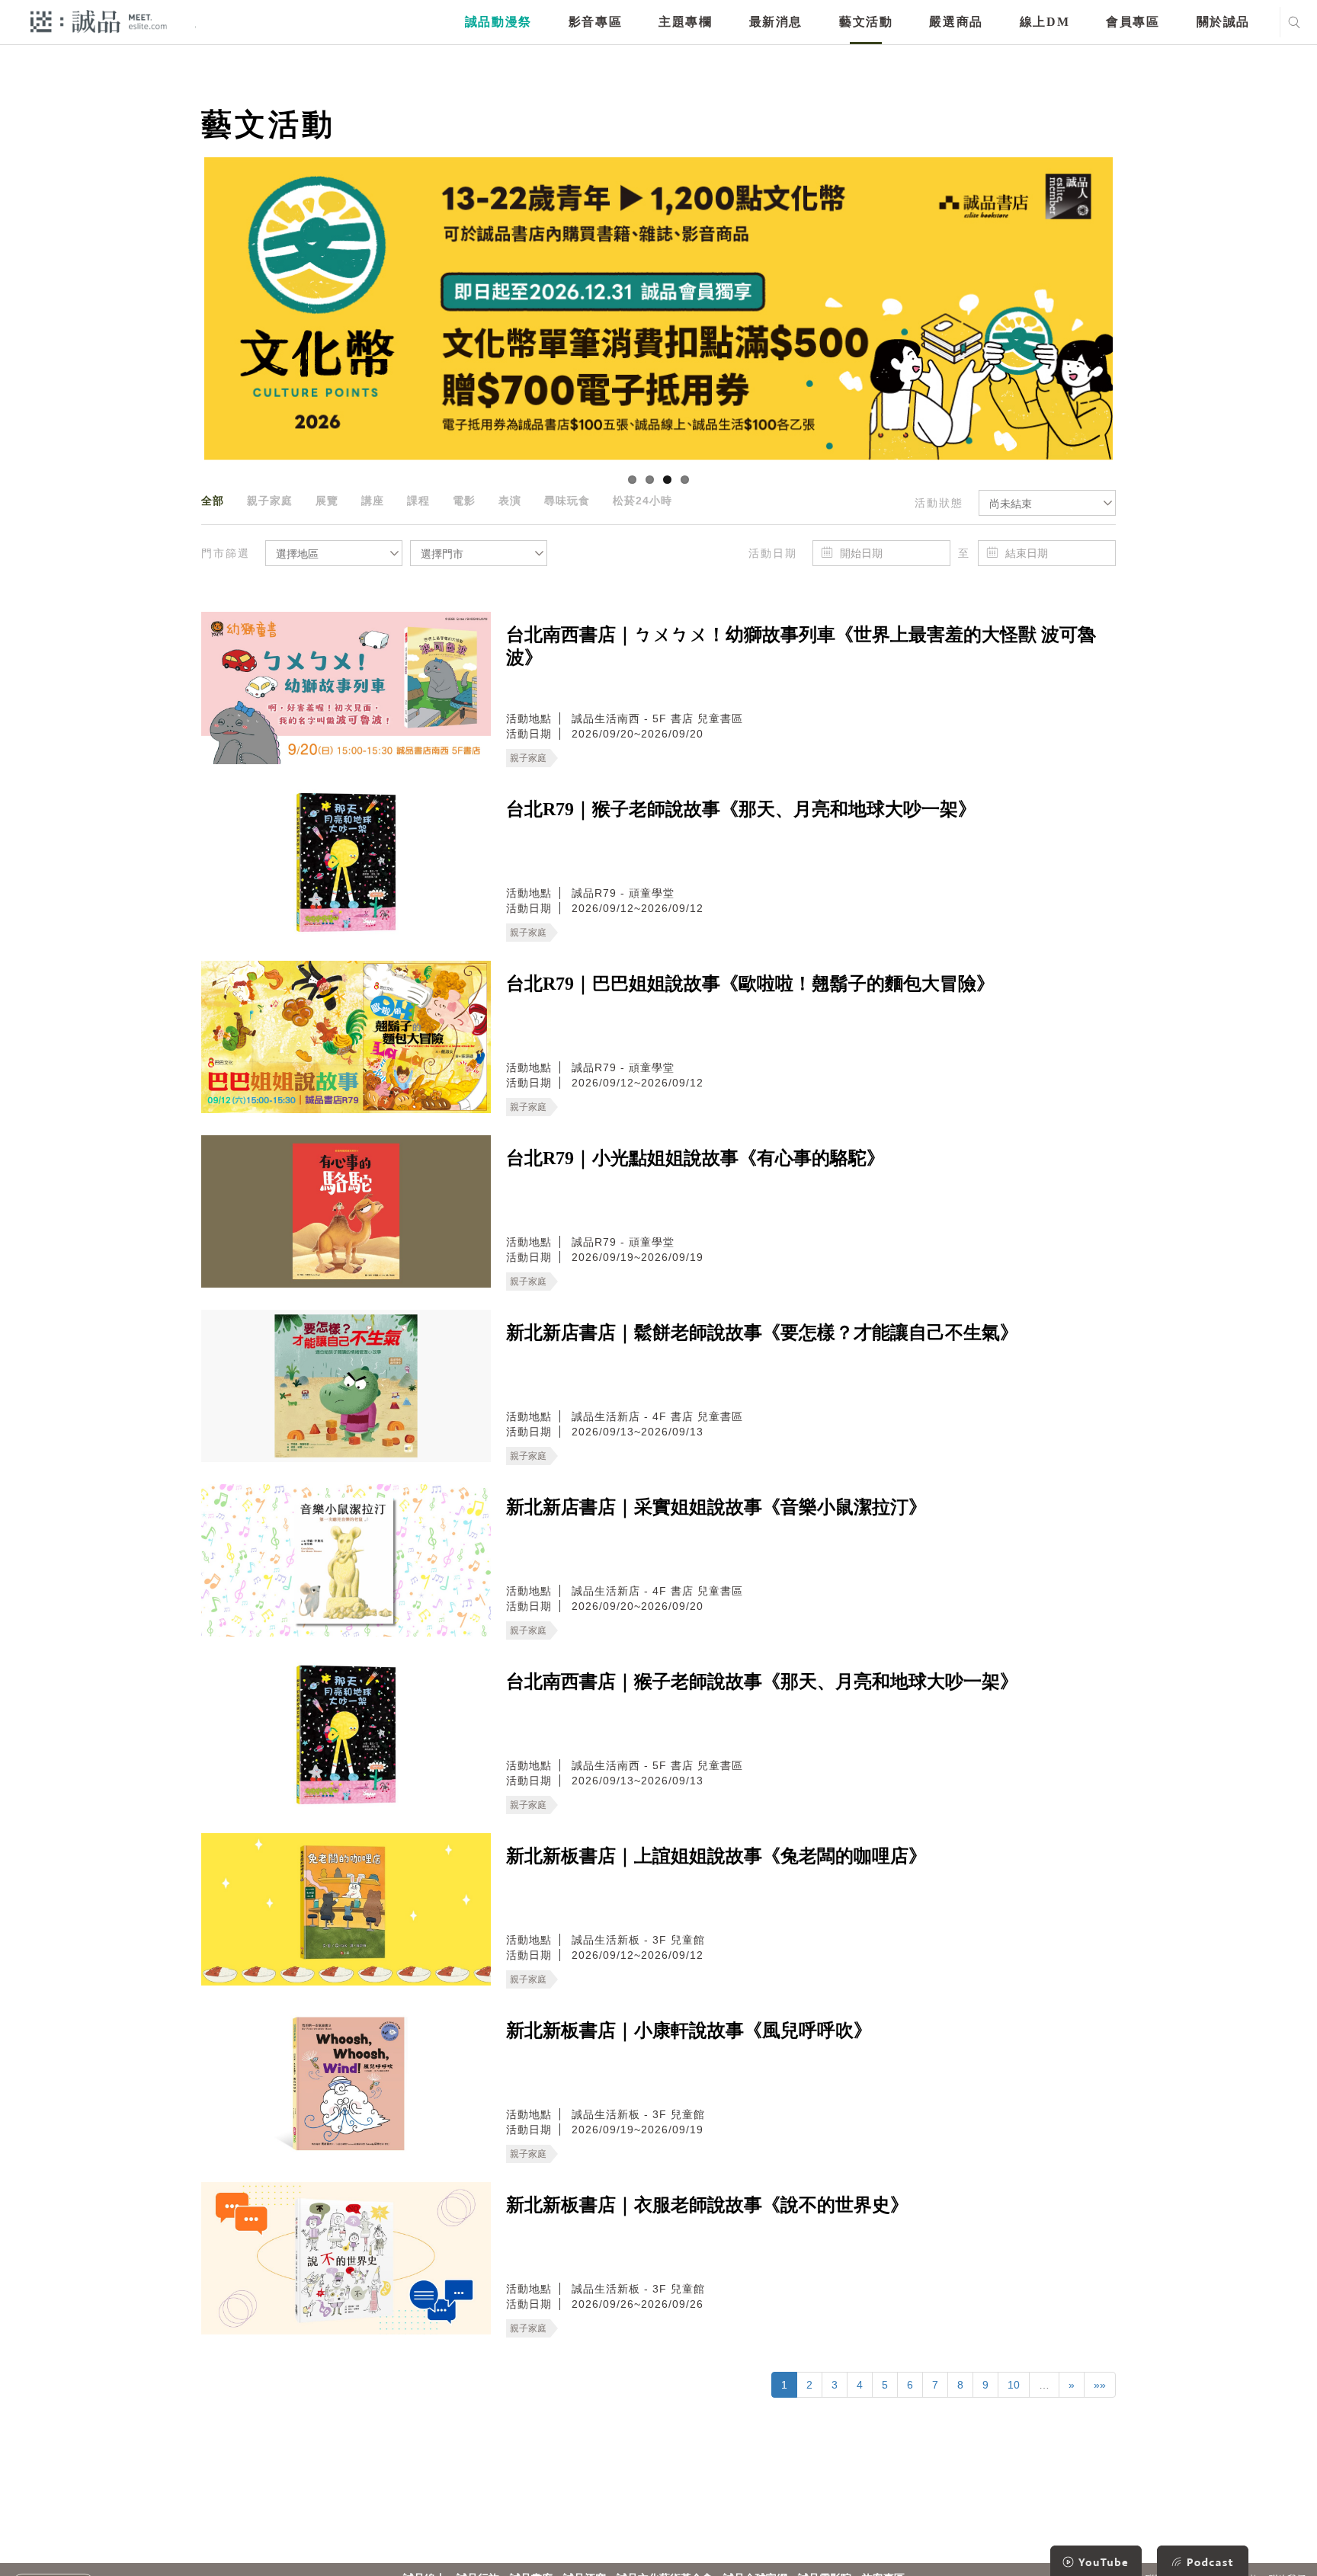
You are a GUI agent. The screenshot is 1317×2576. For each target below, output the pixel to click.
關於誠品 (1223, 22)
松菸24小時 (642, 501)
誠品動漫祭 (498, 22)
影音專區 (595, 22)
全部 (213, 501)
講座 (373, 501)
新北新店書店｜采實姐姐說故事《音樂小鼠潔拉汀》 (716, 1507)
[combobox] (1047, 503)
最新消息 (776, 22)
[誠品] (99, 21)
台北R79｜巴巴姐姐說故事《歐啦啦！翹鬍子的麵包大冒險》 (750, 984)
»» (1100, 2385)
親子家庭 (270, 501)
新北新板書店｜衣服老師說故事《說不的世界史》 (707, 2205)
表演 (510, 501)
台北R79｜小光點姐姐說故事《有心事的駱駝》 (695, 1158)
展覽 (327, 501)
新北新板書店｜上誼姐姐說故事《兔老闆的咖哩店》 (716, 1856)
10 (1014, 2385)
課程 (418, 501)
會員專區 (1133, 22)
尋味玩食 (567, 501)
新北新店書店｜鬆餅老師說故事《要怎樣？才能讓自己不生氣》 (762, 1333)
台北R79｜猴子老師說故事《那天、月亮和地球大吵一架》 (741, 809)
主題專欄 (685, 22)
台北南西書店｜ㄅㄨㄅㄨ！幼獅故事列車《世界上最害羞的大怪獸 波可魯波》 (801, 646)
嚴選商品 (956, 22)
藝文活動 (866, 22)
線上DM (1045, 22)
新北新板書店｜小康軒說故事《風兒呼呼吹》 (689, 2030)
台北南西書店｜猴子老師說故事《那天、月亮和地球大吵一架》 (762, 1682)
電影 (464, 501)
